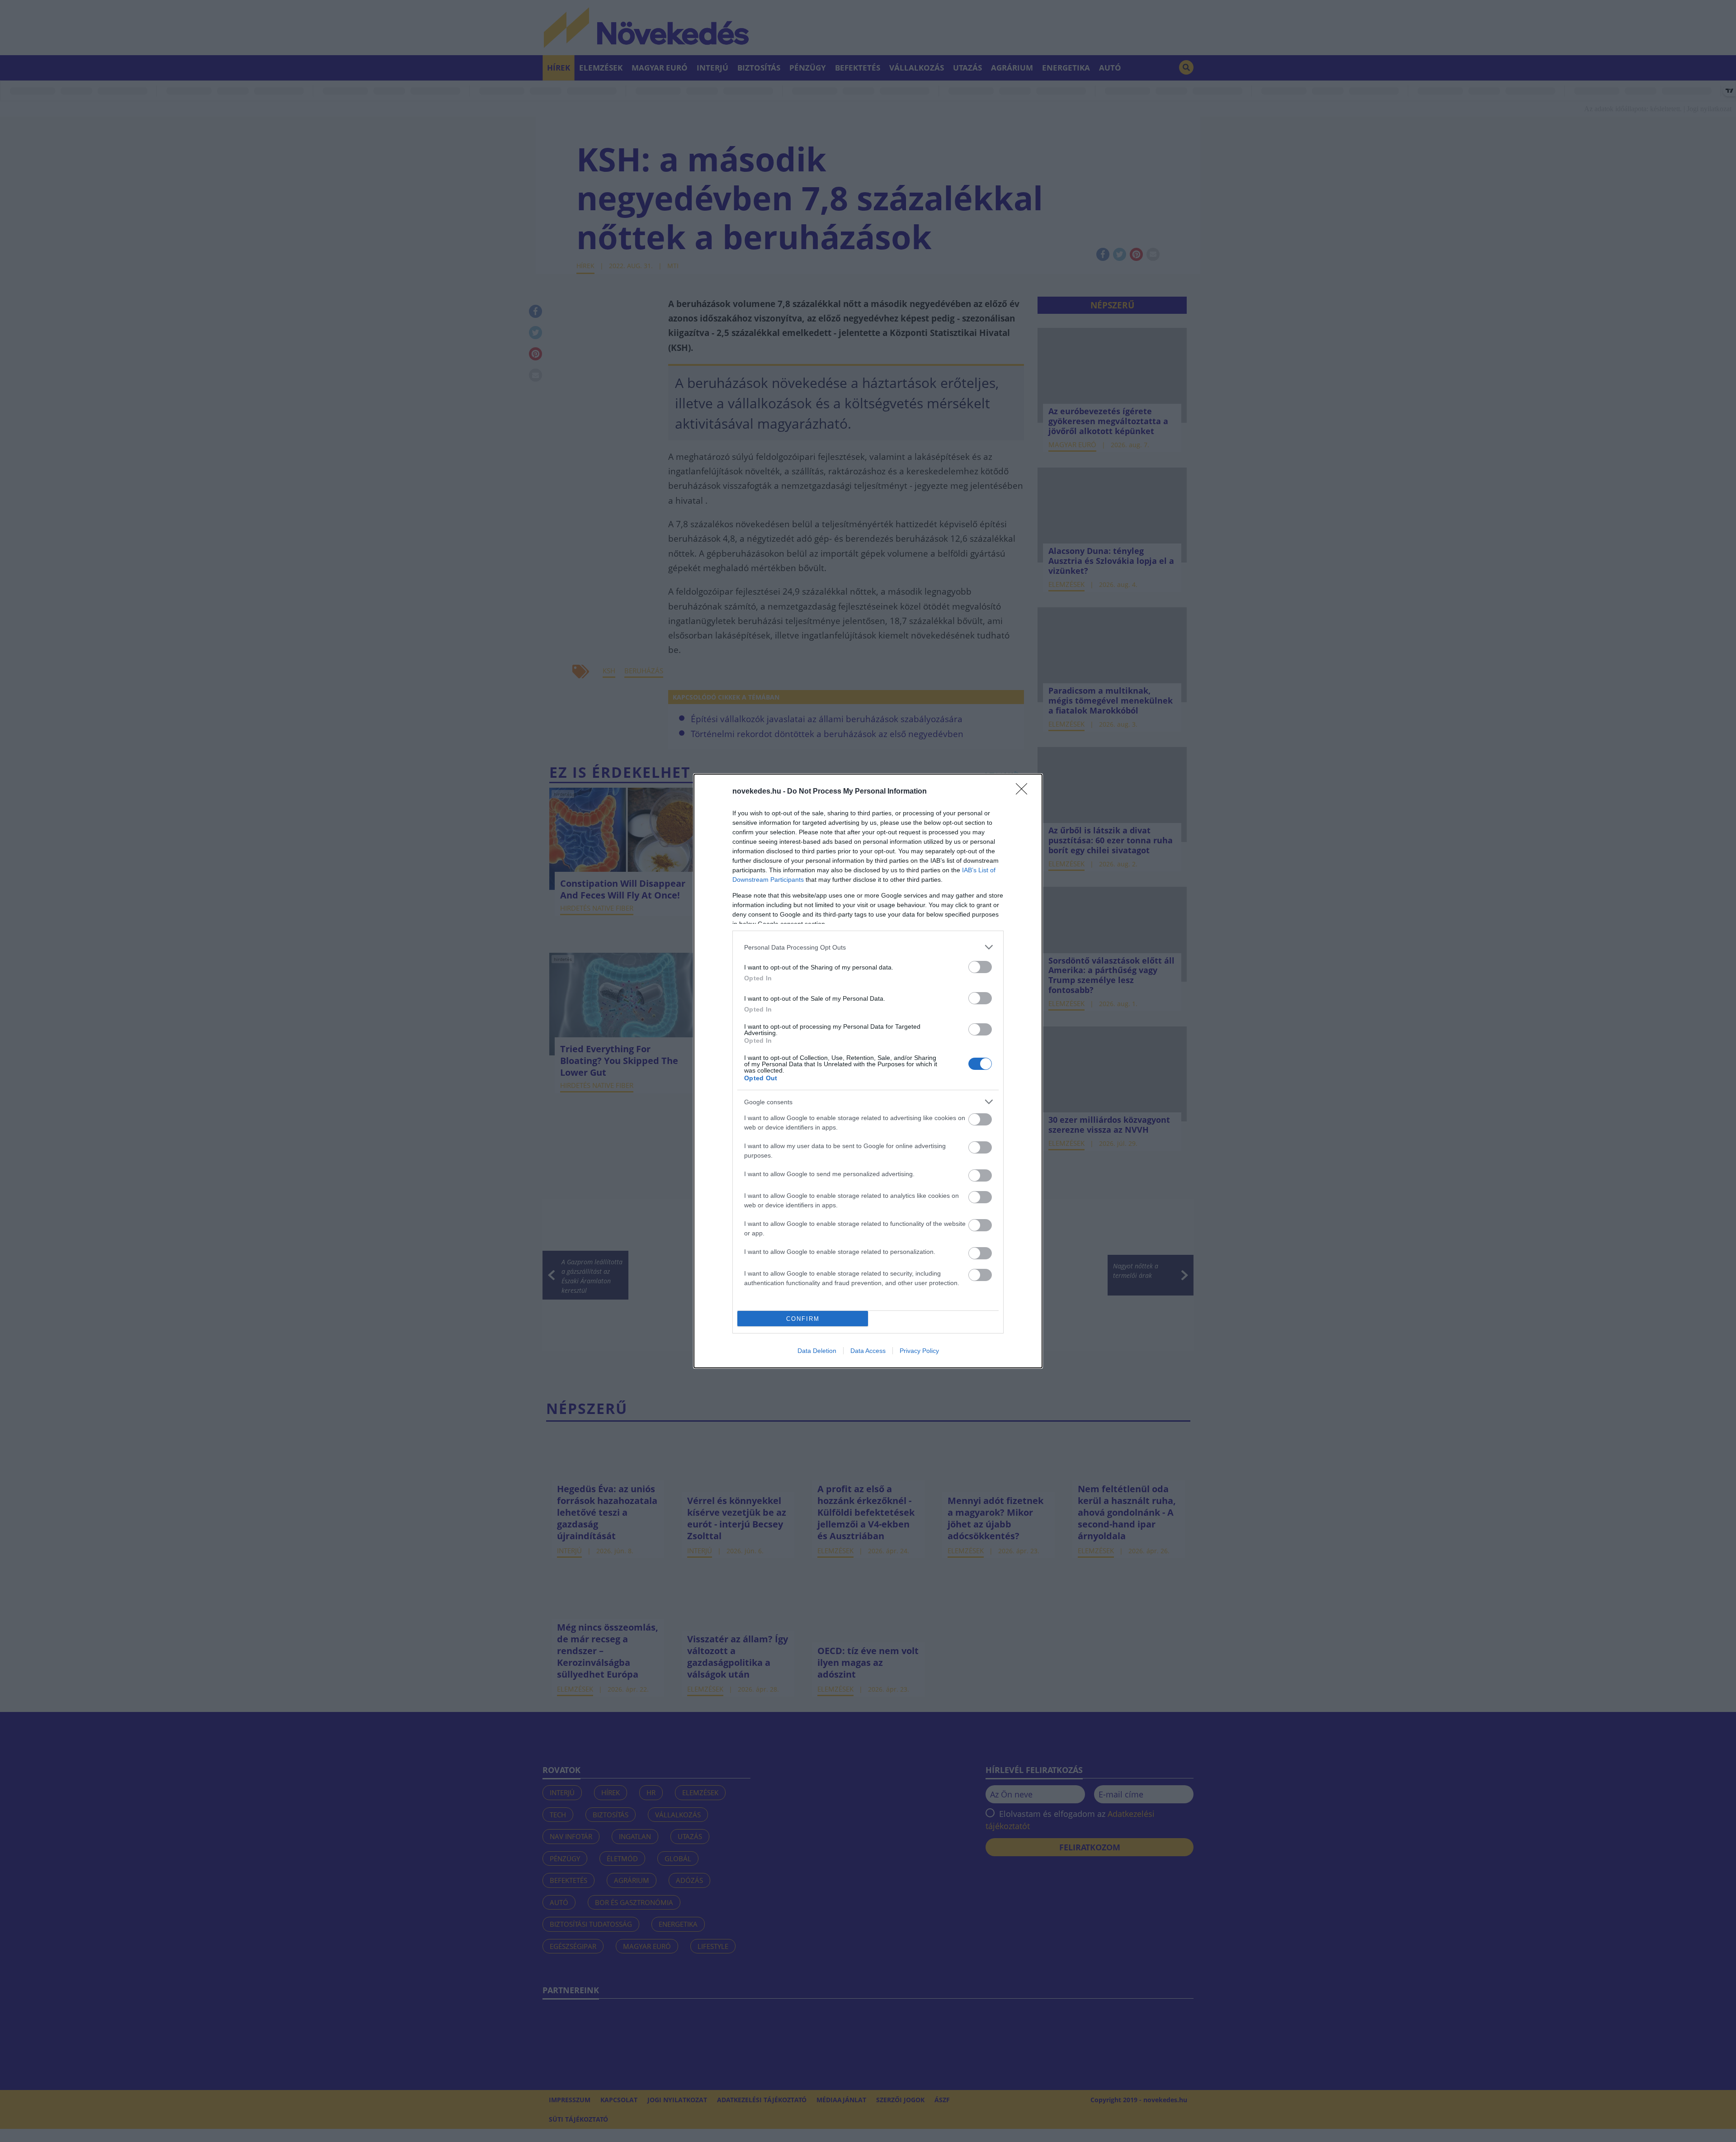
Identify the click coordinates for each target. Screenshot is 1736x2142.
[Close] (1024, 792)
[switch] (980, 967)
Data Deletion (817, 1351)
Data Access (868, 1351)
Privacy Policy (919, 1351)
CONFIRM (803, 1319)
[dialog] (868, 1071)
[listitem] (868, 947)
